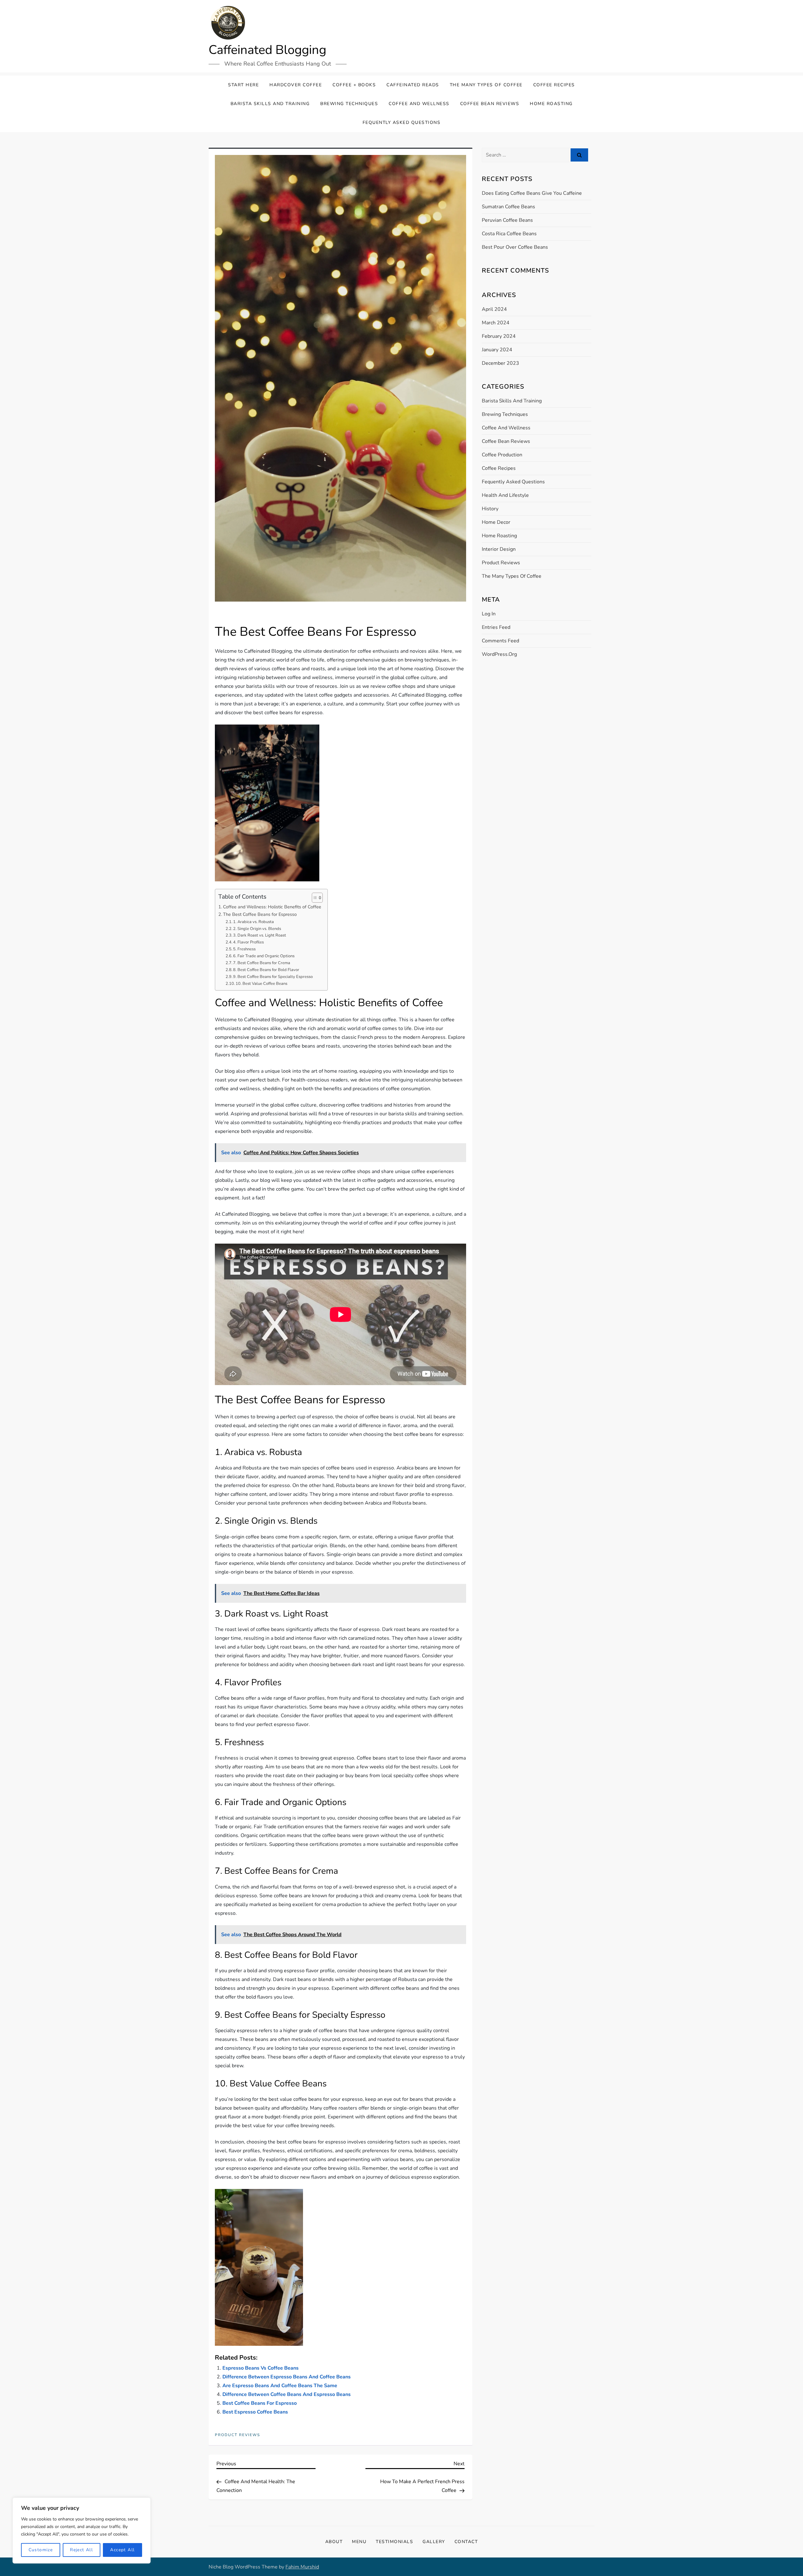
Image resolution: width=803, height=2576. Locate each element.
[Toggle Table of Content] (314, 898)
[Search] (579, 155)
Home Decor (496, 522)
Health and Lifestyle (505, 495)
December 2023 (500, 363)
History (490, 509)
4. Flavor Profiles (248, 942)
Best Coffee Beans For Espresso (260, 2403)
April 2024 (494, 309)
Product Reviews (237, 2435)
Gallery (434, 2542)
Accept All (122, 2550)
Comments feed (500, 641)
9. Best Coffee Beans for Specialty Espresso (273, 977)
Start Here (243, 85)
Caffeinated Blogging (267, 50)
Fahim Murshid (302, 2567)
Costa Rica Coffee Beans (509, 234)
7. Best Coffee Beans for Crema (262, 963)
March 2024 (496, 323)
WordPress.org (499, 654)
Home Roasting (551, 104)
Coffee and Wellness (419, 104)
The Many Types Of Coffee (486, 85)
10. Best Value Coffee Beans (261, 984)
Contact (466, 2542)
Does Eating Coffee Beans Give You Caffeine (532, 193)
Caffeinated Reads (413, 85)
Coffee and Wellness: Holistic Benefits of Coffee (272, 907)
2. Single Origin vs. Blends (257, 929)
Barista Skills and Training (270, 104)
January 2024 (497, 350)
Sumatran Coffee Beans (508, 207)
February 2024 (499, 336)
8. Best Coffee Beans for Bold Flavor (266, 970)
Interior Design (499, 549)
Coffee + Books (354, 85)
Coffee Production (502, 455)
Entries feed (496, 627)
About (334, 2542)
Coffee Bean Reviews (490, 104)
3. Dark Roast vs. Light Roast (260, 935)
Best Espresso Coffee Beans (255, 2412)
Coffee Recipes (554, 85)
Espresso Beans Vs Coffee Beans (261, 2368)
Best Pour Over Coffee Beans (515, 247)
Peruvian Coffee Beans (507, 220)
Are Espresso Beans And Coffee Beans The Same (280, 2386)
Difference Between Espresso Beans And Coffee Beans (287, 2377)
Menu (359, 2542)
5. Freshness (244, 949)
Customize (41, 2550)
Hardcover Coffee (296, 85)
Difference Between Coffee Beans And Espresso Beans (287, 2394)
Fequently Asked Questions (402, 122)
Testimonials (394, 2542)
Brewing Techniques (349, 104)
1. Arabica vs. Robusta (253, 922)
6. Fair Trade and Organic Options (264, 956)
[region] (82, 2531)
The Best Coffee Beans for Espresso (260, 914)
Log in (489, 614)
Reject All (81, 2550)
